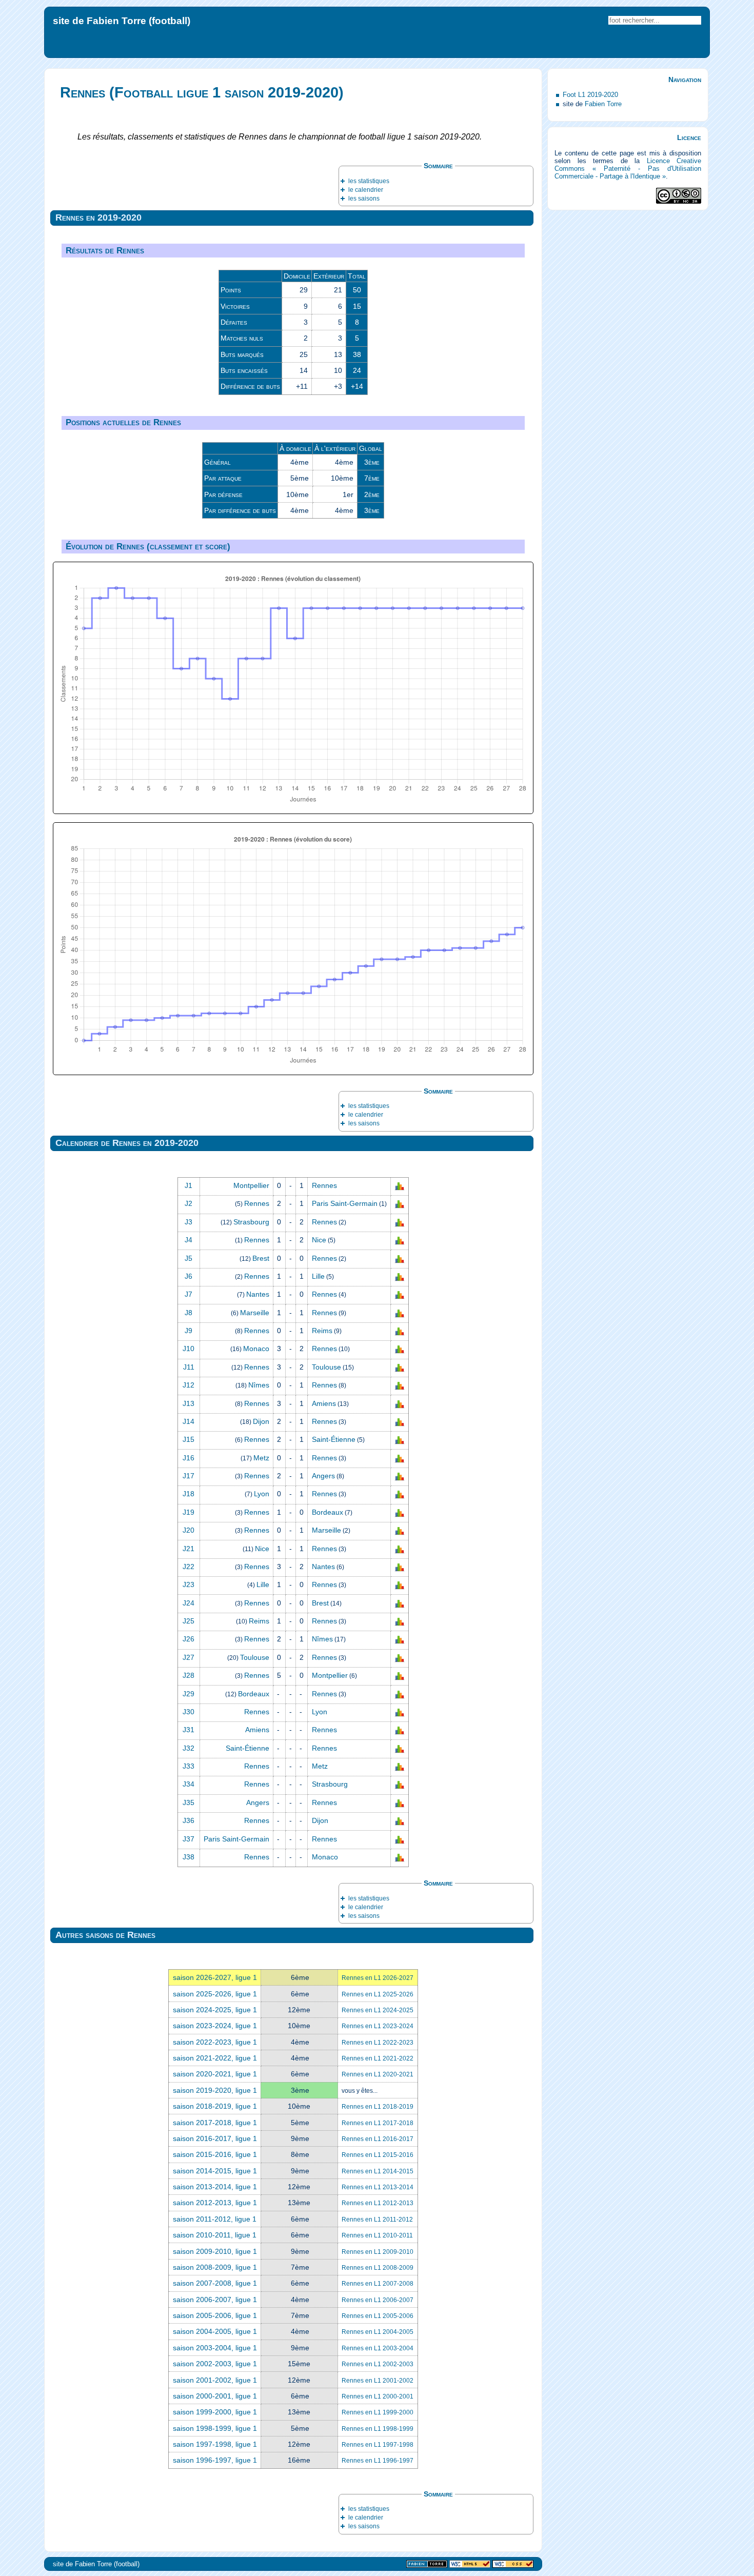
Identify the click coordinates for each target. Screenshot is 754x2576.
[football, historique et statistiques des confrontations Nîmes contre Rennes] (400, 1385)
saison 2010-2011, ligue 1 (215, 2235)
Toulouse (326, 1367)
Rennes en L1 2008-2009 (378, 2268)
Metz (261, 1458)
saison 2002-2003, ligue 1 (215, 2364)
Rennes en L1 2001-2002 (378, 2381)
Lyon (262, 1494)
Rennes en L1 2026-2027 (378, 1978)
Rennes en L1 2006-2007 (378, 2300)
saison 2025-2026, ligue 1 (215, 1994)
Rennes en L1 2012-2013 (378, 2203)
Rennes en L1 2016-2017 (378, 2139)
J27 (188, 1657)
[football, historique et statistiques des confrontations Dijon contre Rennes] (400, 1422)
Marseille (255, 1313)
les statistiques (369, 181)
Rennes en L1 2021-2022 (378, 2058)
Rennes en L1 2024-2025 (378, 2010)
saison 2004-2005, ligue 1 (215, 2331)
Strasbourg (251, 1222)
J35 (188, 1802)
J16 (188, 1458)
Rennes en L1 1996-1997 (378, 2461)
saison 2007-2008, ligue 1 (215, 2283)
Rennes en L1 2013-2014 (378, 2187)
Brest (261, 1258)
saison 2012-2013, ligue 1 (215, 2203)
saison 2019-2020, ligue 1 (215, 2090)
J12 (188, 1385)
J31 (188, 1730)
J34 (188, 1784)
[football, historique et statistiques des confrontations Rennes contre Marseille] (400, 1531)
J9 (188, 1331)
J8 (188, 1313)
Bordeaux (328, 1512)
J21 (188, 1549)
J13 (188, 1403)
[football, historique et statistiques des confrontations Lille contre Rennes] (400, 1585)
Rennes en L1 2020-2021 (378, 2074)
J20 (188, 1530)
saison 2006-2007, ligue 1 (215, 2300)
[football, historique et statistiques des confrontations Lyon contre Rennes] (400, 1494)
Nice (319, 1240)
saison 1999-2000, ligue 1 (215, 2412)
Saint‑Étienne (334, 1439)
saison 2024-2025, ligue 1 (215, 2010)
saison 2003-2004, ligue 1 (215, 2348)
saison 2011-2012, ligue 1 (215, 2219)
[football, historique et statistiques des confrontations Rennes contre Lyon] (400, 1712)
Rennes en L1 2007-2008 (378, 2284)
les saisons (364, 199)
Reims (322, 1331)
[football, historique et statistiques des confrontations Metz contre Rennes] (400, 1458)
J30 (188, 1712)
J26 (188, 1639)
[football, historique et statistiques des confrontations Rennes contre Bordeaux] (400, 1513)
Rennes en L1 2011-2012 (377, 2220)
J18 (188, 1494)
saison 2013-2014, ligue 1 (215, 2187)
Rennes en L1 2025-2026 (378, 1994)
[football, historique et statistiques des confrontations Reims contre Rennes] (400, 1621)
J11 (189, 1367)
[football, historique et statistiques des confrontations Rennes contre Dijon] (400, 1821)
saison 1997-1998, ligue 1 (215, 2444)
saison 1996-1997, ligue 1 (215, 2460)
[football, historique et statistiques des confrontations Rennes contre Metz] (400, 1767)
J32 (188, 1748)
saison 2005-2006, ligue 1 (215, 2315)
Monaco (256, 1349)
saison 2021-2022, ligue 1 (215, 2058)
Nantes (258, 1294)
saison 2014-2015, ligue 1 (215, 2171)
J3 (188, 1222)
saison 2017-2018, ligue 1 (215, 2123)
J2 (188, 1203)
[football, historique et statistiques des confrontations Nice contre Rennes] (400, 1549)
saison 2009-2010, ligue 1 (215, 2251)
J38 (188, 1857)
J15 (188, 1439)
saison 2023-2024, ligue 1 (215, 2026)
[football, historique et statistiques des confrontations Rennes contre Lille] (400, 1277)
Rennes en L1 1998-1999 (378, 2429)
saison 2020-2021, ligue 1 (215, 2074)
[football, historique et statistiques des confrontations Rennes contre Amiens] (400, 1403)
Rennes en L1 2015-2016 (378, 2155)
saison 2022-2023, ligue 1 (215, 2042)
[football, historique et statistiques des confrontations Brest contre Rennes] (400, 1258)
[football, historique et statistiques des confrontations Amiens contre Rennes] (400, 1730)
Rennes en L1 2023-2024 (378, 2026)
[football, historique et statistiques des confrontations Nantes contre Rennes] (400, 1295)
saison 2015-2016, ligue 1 (215, 2154)
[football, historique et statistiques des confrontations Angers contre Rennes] (400, 1803)
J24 (188, 1603)
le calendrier (366, 190)
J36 (188, 1820)
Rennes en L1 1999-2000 (378, 2412)
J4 (188, 1240)
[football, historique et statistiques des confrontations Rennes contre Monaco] (400, 1857)
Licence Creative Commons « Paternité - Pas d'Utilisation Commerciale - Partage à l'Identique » (628, 169)
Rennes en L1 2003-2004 (378, 2348)
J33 (188, 1766)
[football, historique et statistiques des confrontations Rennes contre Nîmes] (400, 1639)
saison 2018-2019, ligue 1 (215, 2106)
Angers (323, 1476)
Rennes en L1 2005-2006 (378, 2316)
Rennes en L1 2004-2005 (378, 2332)
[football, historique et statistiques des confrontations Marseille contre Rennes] (400, 1313)
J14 (188, 1421)
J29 (188, 1694)
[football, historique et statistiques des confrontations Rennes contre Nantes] (400, 1567)
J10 (188, 1349)
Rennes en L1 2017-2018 (378, 2123)
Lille (318, 1276)
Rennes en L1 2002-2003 (378, 2364)
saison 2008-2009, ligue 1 (215, 2267)
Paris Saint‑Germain (345, 1203)
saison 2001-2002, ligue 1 (215, 2380)
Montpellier (251, 1185)
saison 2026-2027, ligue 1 (215, 1977)
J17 (188, 1476)
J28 (188, 1675)
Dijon (261, 1421)
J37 (188, 1839)
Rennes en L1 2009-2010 (378, 2252)
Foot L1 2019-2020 (590, 95)
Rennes (324, 1185)
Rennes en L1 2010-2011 (377, 2235)
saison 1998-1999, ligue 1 (215, 2428)
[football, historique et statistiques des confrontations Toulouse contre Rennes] (400, 1658)
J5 (188, 1258)
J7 (188, 1294)
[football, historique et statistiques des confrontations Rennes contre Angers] (400, 1476)
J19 (188, 1512)
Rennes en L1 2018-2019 (378, 2107)
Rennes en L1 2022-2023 (378, 2043)
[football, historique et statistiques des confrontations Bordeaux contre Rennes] (400, 1694)
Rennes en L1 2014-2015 (378, 2171)
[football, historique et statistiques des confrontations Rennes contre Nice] (400, 1240)
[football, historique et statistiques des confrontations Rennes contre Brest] (400, 1603)
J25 (188, 1621)
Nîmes (259, 1385)
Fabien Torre (603, 104)
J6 (188, 1276)
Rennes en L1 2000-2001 (378, 2396)
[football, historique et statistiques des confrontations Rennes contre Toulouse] (400, 1368)
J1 (188, 1185)
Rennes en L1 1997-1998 (378, 2445)
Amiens (324, 1403)
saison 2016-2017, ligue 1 (215, 2138)
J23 (188, 1584)
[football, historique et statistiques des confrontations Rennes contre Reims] (400, 1331)
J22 (188, 1567)
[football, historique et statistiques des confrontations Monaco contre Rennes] (400, 1349)
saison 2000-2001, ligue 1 (215, 2396)
